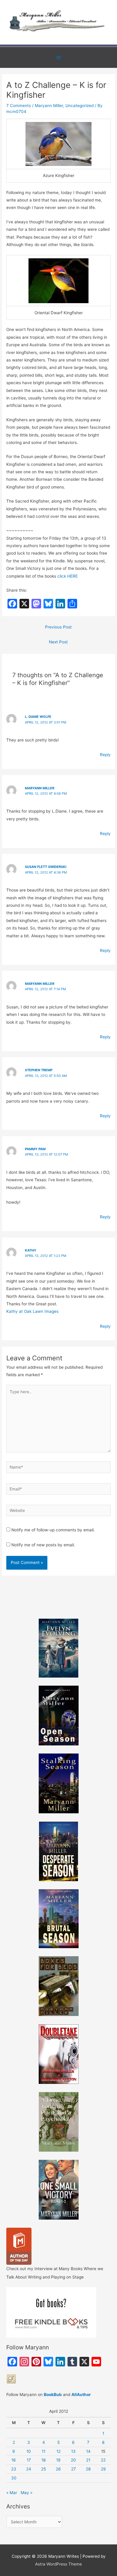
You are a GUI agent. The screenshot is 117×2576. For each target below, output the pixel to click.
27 (73, 2469)
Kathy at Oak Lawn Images (32, 1311)
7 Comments (19, 106)
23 (14, 2469)
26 (58, 2469)
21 (88, 2460)
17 (29, 2460)
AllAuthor (81, 2395)
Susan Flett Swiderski (46, 867)
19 (58, 2460)
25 (43, 2469)
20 (73, 2460)
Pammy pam (35, 1149)
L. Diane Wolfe (38, 717)
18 (43, 2460)
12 (58, 2451)
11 (43, 2451)
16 (14, 2460)
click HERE (67, 576)
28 (88, 2469)
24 (29, 2469)
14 (88, 2451)
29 (103, 2469)
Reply (105, 755)
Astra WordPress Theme (58, 2564)
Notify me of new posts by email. (43, 1545)
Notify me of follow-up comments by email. (53, 1530)
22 (103, 2460)
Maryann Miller (49, 106)
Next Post (58, 642)
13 (73, 2451)
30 (14, 2478)
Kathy (31, 1250)
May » (27, 2493)
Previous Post (58, 627)
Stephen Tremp (39, 1070)
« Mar (12, 2493)
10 (29, 2451)
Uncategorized (79, 106)
